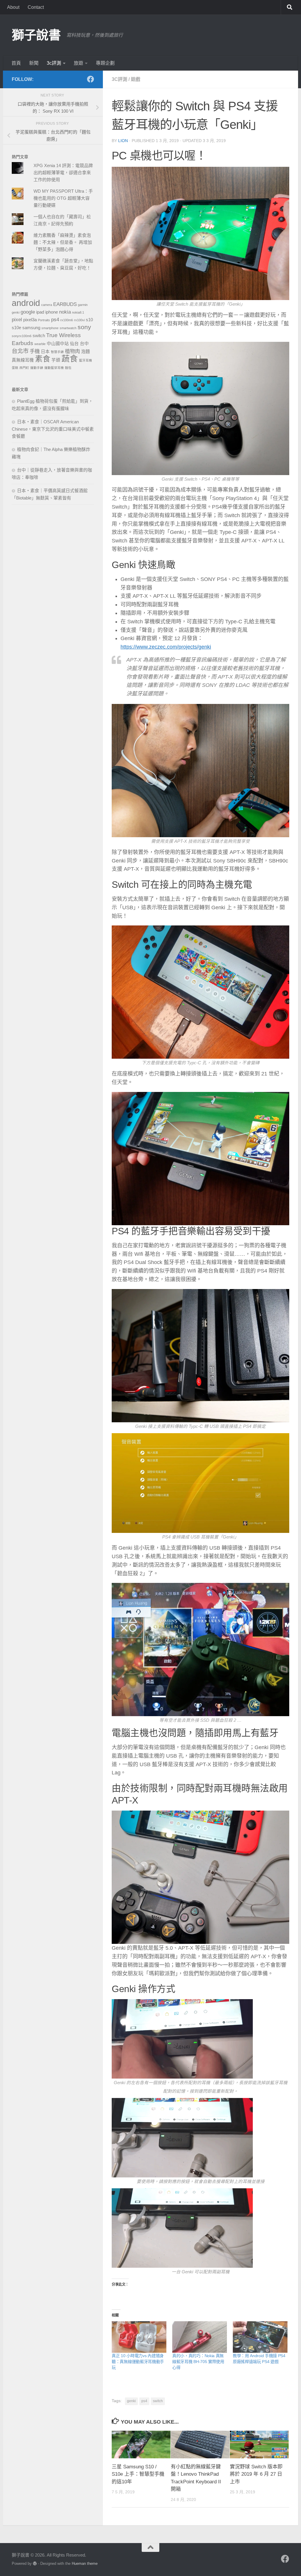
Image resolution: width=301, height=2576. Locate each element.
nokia (65, 312)
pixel (17, 319)
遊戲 (136, 79)
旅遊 (78, 63)
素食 (43, 359)
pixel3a (30, 320)
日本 (45, 352)
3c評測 (54, 63)
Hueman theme (85, 2563)
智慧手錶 (57, 352)
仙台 (74, 344)
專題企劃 (105, 63)
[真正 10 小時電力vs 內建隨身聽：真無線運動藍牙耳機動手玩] (139, 2337)
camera (47, 305)
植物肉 (72, 351)
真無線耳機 (23, 360)
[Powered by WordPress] (35, 2563)
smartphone (50, 328)
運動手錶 (37, 368)
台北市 (20, 351)
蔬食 (70, 359)
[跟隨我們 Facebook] (91, 79)
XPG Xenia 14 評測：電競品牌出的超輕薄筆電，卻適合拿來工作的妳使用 (63, 173)
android (26, 303)
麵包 (68, 368)
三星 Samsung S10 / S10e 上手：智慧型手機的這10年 (138, 2474)
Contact (36, 7)
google (28, 312)
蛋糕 (15, 368)
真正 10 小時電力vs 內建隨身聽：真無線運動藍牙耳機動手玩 (138, 2362)
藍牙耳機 (86, 360)
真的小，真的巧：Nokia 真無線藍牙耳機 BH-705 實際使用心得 (198, 2362)
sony (84, 327)
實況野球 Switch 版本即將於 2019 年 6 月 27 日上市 (256, 2474)
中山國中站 (58, 344)
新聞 (34, 63)
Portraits (44, 320)
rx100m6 (67, 320)
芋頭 (56, 360)
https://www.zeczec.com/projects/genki (166, 647)
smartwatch (68, 328)
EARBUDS (65, 304)
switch (158, 2401)
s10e (16, 328)
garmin (83, 305)
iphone (52, 312)
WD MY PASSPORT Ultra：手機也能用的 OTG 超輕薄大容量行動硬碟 (63, 198)
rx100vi (79, 320)
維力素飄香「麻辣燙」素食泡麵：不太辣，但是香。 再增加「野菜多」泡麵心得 (63, 242)
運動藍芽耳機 (54, 368)
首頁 (16, 63)
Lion (123, 141)
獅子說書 (36, 35)
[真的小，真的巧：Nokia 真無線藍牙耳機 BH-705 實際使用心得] (200, 2337)
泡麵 (86, 352)
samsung (31, 328)
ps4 (144, 2401)
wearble (40, 344)
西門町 (24, 368)
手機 (35, 351)
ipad (40, 312)
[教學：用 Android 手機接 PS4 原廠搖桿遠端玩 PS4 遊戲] (260, 2337)
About (13, 7)
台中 (84, 344)
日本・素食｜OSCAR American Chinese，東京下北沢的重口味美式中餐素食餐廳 (53, 429)
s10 (89, 320)
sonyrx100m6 (22, 336)
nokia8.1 (78, 312)
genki (131, 2401)
